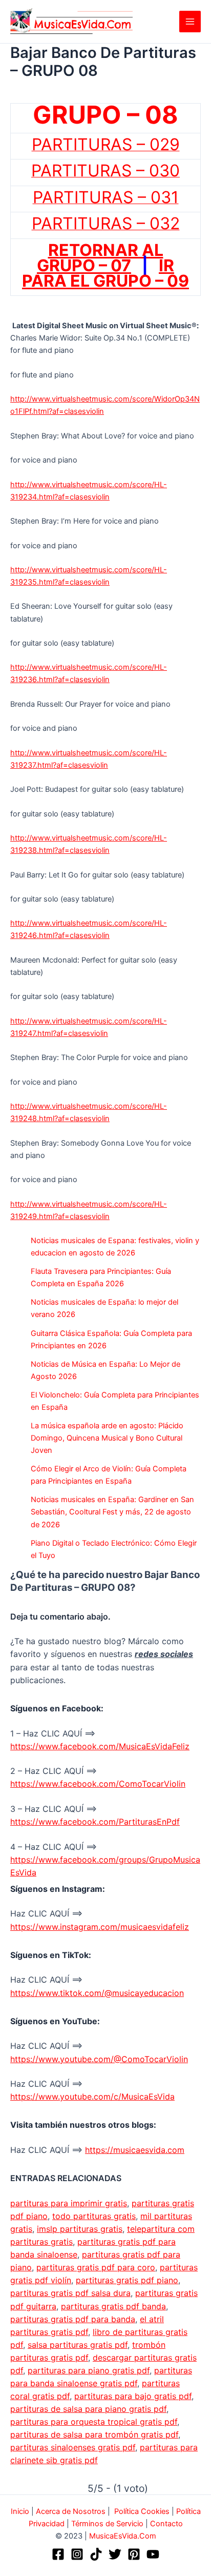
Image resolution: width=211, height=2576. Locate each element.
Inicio (20, 2511)
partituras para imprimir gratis (69, 2203)
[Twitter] (115, 2554)
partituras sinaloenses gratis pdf (73, 2447)
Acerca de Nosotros (71, 2511)
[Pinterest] (134, 2554)
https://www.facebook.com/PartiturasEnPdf (95, 1822)
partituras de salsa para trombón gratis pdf (94, 2434)
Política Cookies (142, 2511)
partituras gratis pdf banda (113, 2306)
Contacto (166, 2524)
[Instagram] (77, 2554)
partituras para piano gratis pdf (89, 2370)
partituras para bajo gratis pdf (133, 2396)
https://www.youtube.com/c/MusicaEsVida (92, 2096)
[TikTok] (96, 2554)
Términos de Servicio (107, 2524)
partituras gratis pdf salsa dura (70, 2293)
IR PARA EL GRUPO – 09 (105, 273)
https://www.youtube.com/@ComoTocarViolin (99, 2059)
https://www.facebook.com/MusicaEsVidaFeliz (100, 1746)
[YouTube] (153, 2554)
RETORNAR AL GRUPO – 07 (100, 258)
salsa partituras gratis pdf (78, 2345)
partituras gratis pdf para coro (96, 2267)
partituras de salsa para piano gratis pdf (88, 2409)
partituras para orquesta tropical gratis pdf (94, 2422)
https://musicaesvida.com (135, 2150)
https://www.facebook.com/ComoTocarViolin (98, 1784)
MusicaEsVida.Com (123, 2536)
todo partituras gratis (94, 2216)
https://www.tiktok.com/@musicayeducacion (97, 1993)
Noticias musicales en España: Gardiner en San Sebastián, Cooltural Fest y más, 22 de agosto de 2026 (112, 1512)
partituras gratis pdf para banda (73, 2319)
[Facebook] (58, 2554)
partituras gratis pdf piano (127, 2280)
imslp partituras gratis (80, 2229)
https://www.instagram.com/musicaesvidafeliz (100, 1927)
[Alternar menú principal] (190, 22)
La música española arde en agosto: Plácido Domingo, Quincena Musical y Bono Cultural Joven (107, 1438)
